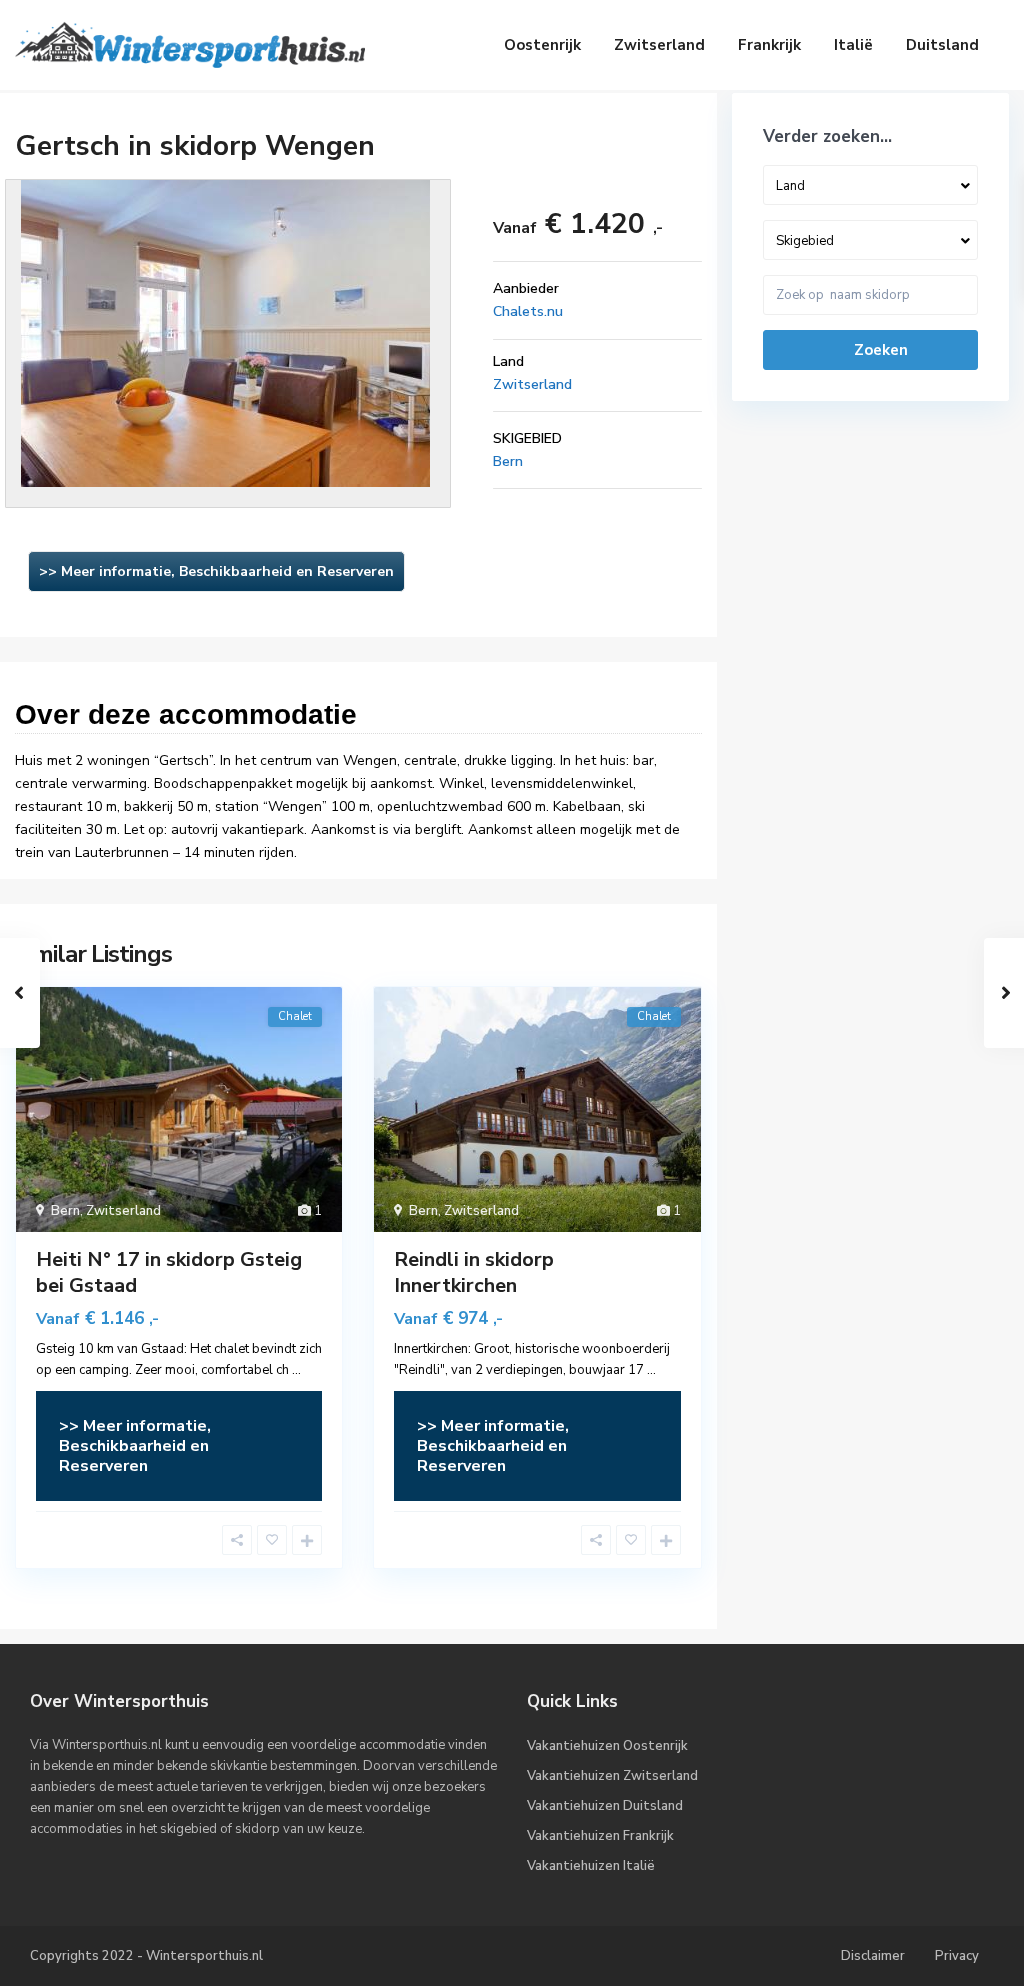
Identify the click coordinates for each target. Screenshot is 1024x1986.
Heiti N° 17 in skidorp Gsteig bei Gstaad (169, 1272)
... (296, 1370)
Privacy (957, 1956)
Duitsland (942, 45)
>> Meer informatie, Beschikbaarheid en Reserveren (216, 571)
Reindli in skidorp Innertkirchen (474, 1272)
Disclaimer (873, 1956)
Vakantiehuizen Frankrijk (600, 1836)
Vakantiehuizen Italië (591, 1866)
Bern (508, 461)
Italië (853, 45)
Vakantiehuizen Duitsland (605, 1806)
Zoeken (881, 350)
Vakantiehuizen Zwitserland (612, 1776)
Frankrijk (769, 45)
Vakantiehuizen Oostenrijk (607, 1746)
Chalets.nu (528, 311)
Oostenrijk (542, 45)
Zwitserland (659, 45)
